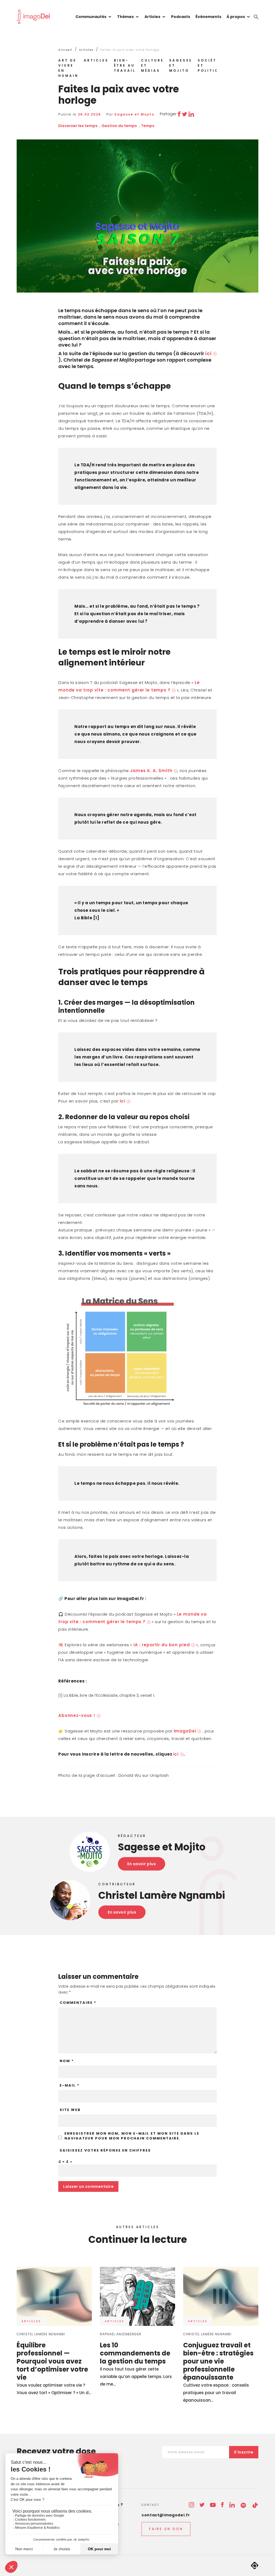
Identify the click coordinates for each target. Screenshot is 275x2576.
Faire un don (166, 2529)
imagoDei (185, 1731)
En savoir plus (142, 1864)
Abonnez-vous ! (77, 1715)
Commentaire (78, 2003)
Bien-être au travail (125, 65)
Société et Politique (211, 65)
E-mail (70, 2085)
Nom (67, 2061)
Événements (208, 17)
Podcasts (181, 17)
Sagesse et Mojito (181, 65)
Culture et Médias (152, 65)
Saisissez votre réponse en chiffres (105, 2150)
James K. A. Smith (151, 771)
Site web (70, 2110)
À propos (236, 17)
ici (208, 353)
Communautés (91, 17)
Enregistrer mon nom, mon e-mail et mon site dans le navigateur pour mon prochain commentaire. (132, 2136)
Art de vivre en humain (68, 68)
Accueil (65, 50)
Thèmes (125, 17)
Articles (152, 17)
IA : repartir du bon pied (162, 1645)
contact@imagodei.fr (166, 2515)
